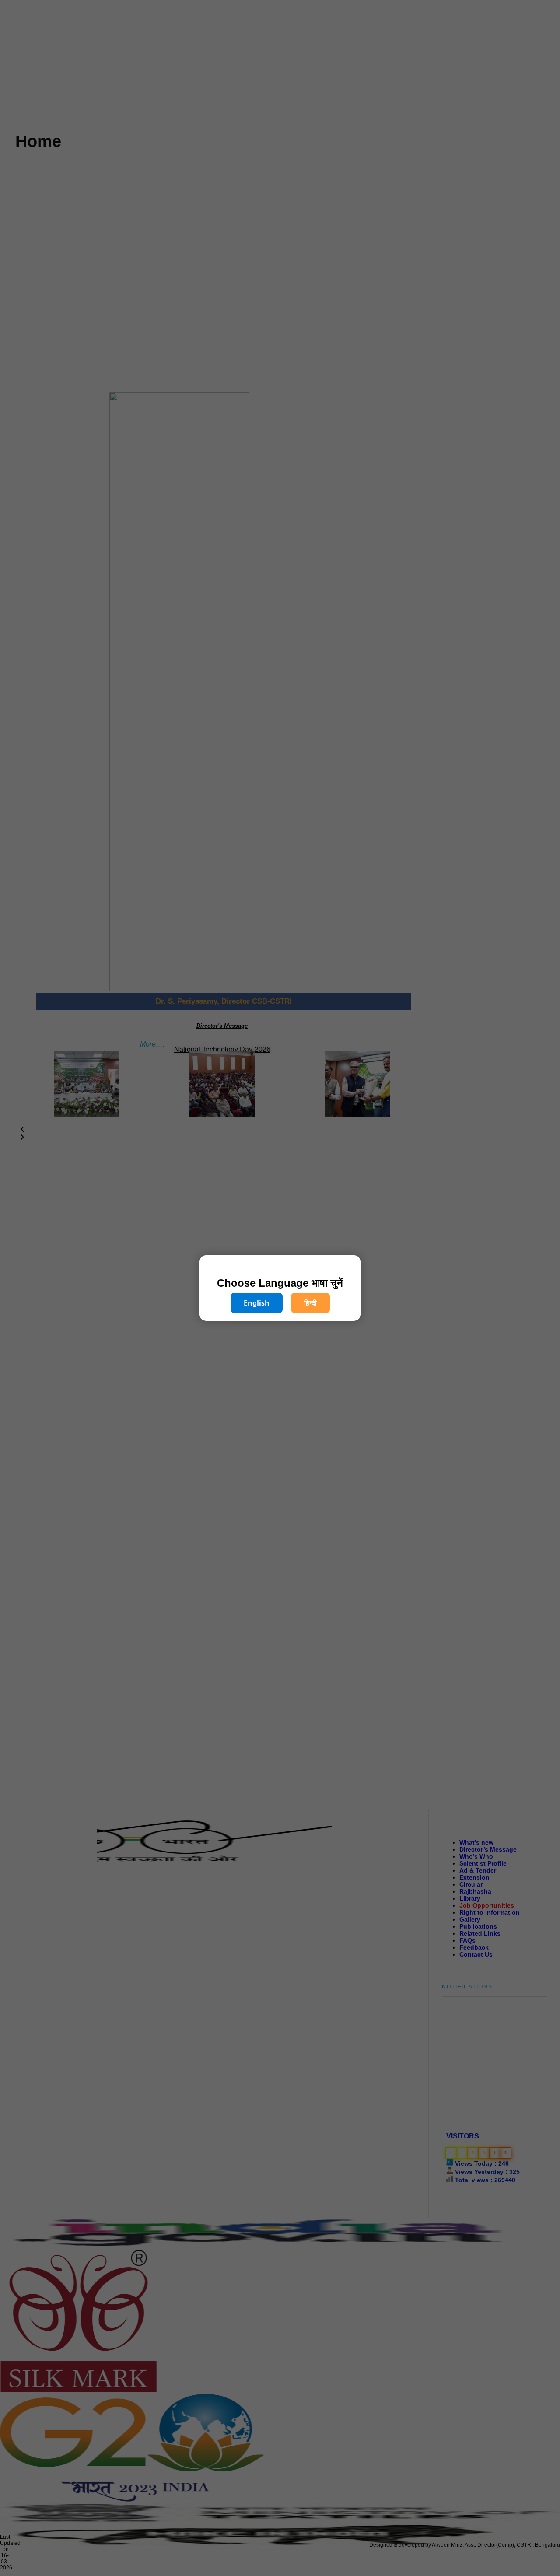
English (257, 1303)
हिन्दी (310, 1303)
